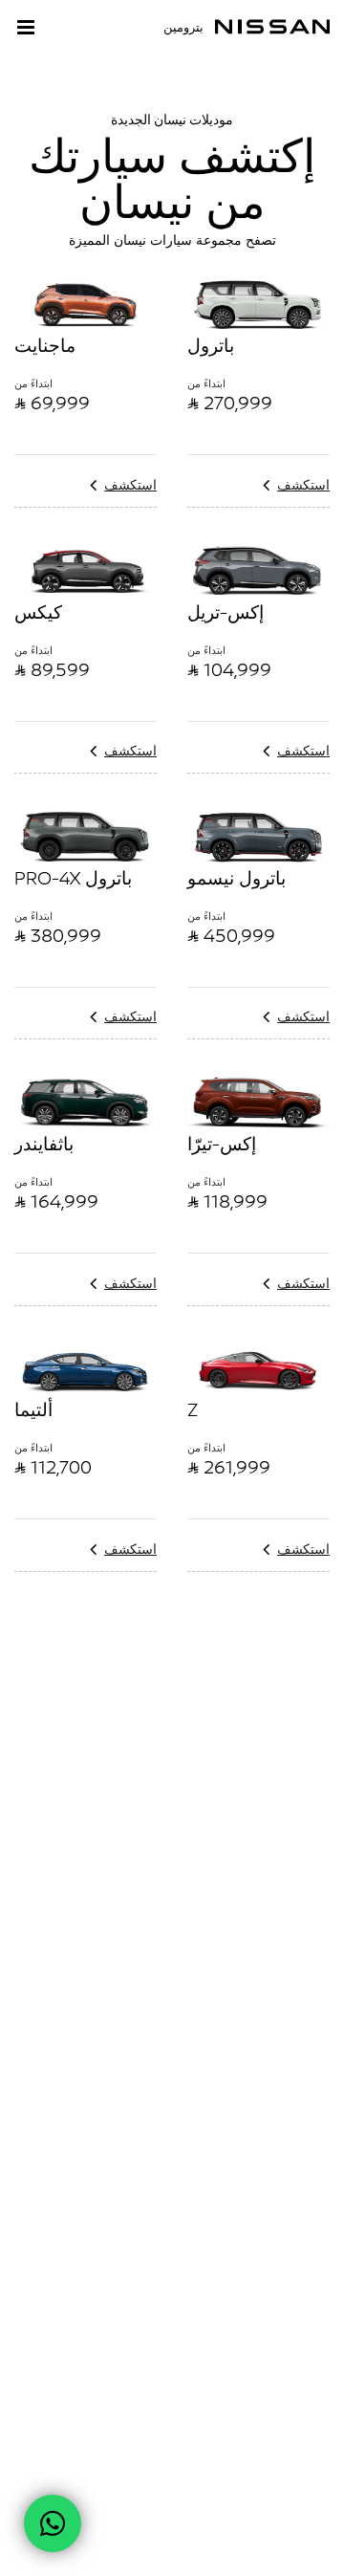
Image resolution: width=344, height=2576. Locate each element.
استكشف (130, 484)
